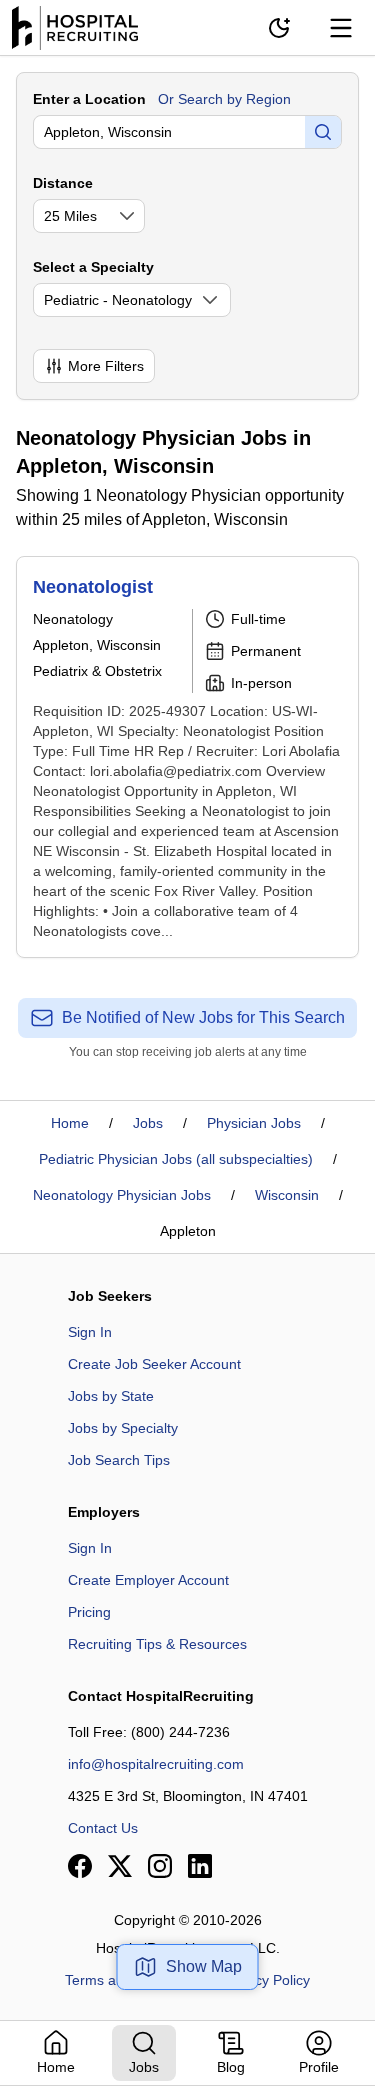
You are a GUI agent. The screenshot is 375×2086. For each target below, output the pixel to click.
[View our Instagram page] (160, 1866)
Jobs (148, 1123)
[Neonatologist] (187, 757)
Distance (63, 183)
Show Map (204, 1966)
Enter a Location (89, 99)
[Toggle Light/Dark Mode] (279, 28)
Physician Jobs (254, 1123)
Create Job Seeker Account (154, 1364)
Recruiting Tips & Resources (157, 1644)
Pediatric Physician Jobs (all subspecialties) (176, 1159)
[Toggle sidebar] (341, 28)
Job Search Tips (119, 1460)
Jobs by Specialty (123, 1428)
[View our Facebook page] (80, 1866)
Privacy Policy (266, 1980)
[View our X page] (120, 1866)
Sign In (90, 1332)
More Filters (106, 366)
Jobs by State (111, 1396)
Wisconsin (287, 1195)
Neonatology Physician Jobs (122, 1195)
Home (70, 1123)
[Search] (323, 132)
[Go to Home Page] (75, 28)
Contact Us (103, 1828)
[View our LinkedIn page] (200, 1866)
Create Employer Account (148, 1580)
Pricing (89, 1612)
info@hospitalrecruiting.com (156, 1764)
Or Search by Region (224, 99)
